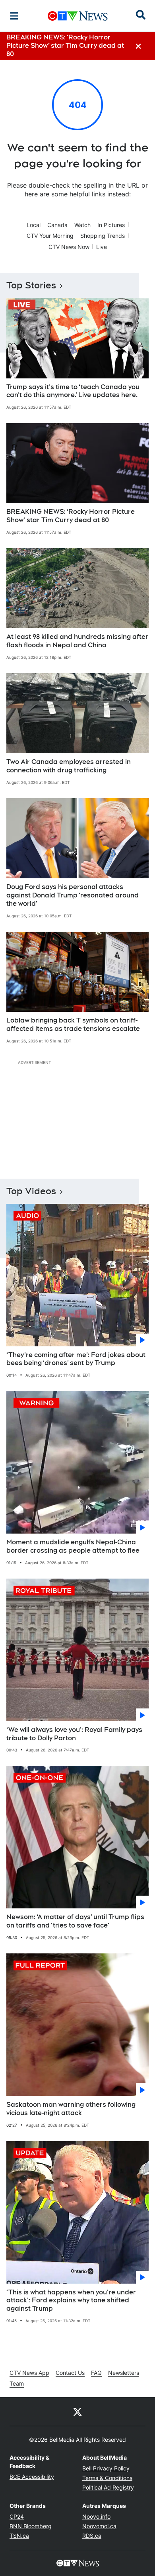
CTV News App (29, 2373)
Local (34, 225)
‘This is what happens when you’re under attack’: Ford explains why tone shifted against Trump (71, 2301)
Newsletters (124, 2373)
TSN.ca (19, 2536)
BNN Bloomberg (31, 2526)
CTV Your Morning (50, 236)
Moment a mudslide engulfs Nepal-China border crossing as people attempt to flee (73, 1546)
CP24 (17, 2516)
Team (17, 2383)
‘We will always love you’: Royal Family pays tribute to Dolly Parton (74, 1734)
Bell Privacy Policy (106, 2468)
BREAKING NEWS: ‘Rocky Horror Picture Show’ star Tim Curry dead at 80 (71, 516)
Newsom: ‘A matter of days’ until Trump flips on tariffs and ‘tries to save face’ (75, 1921)
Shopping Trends (103, 236)
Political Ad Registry (108, 2487)
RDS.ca (92, 2536)
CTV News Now (69, 247)
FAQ (96, 2373)
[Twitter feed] (77, 2411)
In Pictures (111, 225)
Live (102, 247)
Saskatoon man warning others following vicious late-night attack (71, 2109)
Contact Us (70, 2373)
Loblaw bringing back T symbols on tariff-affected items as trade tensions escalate (73, 1025)
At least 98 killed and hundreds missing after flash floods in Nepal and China (77, 641)
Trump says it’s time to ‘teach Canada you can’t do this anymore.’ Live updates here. (73, 391)
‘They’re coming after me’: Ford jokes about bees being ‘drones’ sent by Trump (76, 1359)
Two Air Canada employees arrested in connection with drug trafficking (69, 766)
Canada (57, 225)
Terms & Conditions (107, 2478)
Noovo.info (96, 2516)
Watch (82, 225)
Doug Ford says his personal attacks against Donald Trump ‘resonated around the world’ (73, 895)
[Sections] (14, 16)
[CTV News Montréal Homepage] (78, 16)
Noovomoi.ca (99, 2526)
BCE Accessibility (32, 2477)
